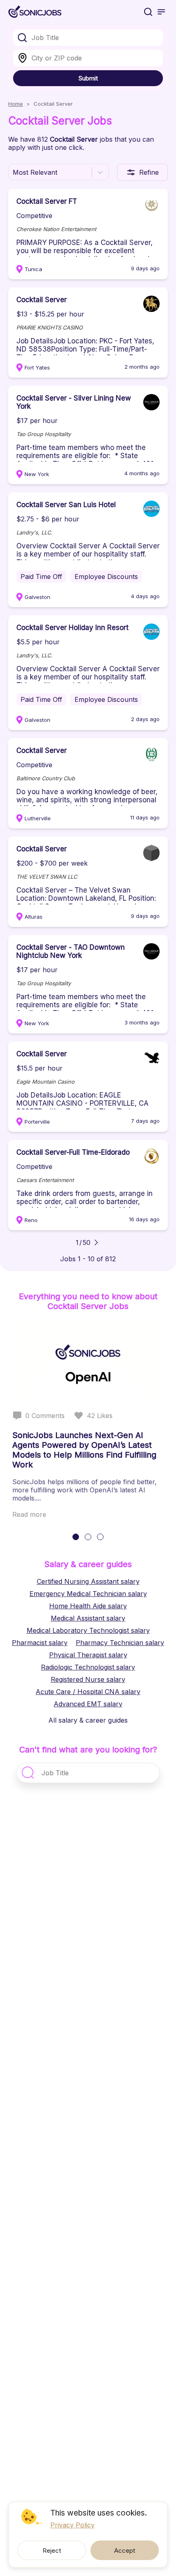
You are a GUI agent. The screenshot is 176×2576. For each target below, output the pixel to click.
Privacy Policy (72, 2525)
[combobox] (88, 38)
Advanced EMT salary (88, 1704)
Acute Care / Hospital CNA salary (88, 1692)
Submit (88, 78)
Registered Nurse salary (88, 1679)
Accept (125, 2550)
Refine (149, 172)
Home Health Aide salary (88, 1606)
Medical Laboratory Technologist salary (88, 1630)
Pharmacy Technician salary (120, 1643)
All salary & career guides (88, 1720)
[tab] (76, 1537)
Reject (52, 2550)
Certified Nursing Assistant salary (88, 1581)
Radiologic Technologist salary (88, 1667)
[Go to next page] (96, 1242)
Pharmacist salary (40, 1643)
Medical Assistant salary (88, 1618)
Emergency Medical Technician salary (88, 1594)
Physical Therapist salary (88, 1655)
